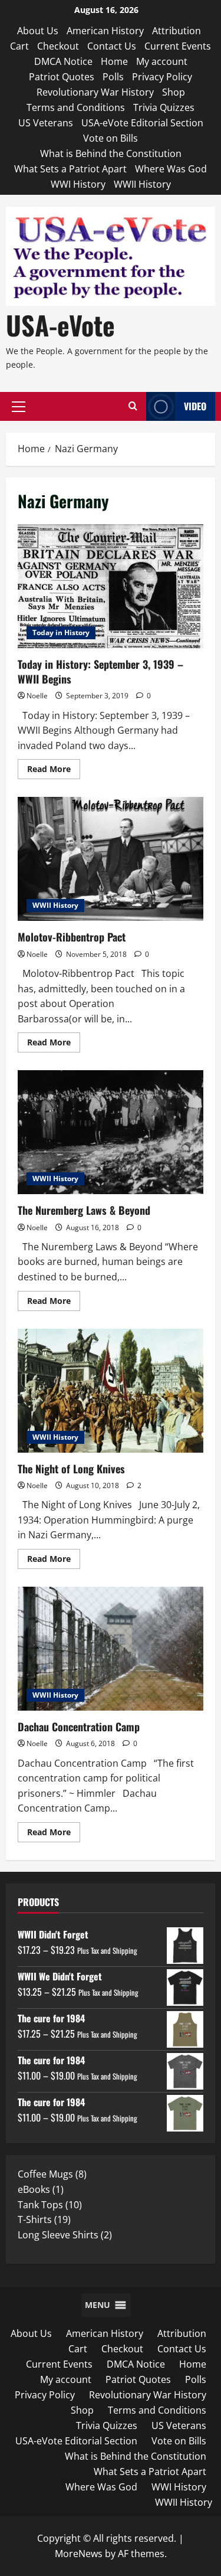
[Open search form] (133, 406)
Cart (19, 46)
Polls (113, 77)
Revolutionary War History (95, 92)
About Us (38, 31)
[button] (19, 407)
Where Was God (171, 169)
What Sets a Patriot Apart (70, 169)
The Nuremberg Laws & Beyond (111, 1132)
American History (105, 31)
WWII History (142, 184)
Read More (54, 771)
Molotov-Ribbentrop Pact (111, 859)
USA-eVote (60, 325)
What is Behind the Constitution (111, 153)
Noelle (37, 696)
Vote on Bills (111, 138)
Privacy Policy (162, 77)
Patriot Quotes (62, 77)
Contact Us (112, 46)
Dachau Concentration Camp (111, 1649)
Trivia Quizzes (164, 107)
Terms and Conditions (76, 107)
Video (195, 406)
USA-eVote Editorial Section (142, 123)
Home (114, 61)
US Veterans (46, 123)
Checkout (58, 46)
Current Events (178, 46)
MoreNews (79, 2554)
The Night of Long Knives (111, 1391)
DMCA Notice (63, 61)
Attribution (177, 31)
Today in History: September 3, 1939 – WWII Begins (111, 586)
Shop (174, 92)
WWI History (78, 184)
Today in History (61, 632)
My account (162, 61)
